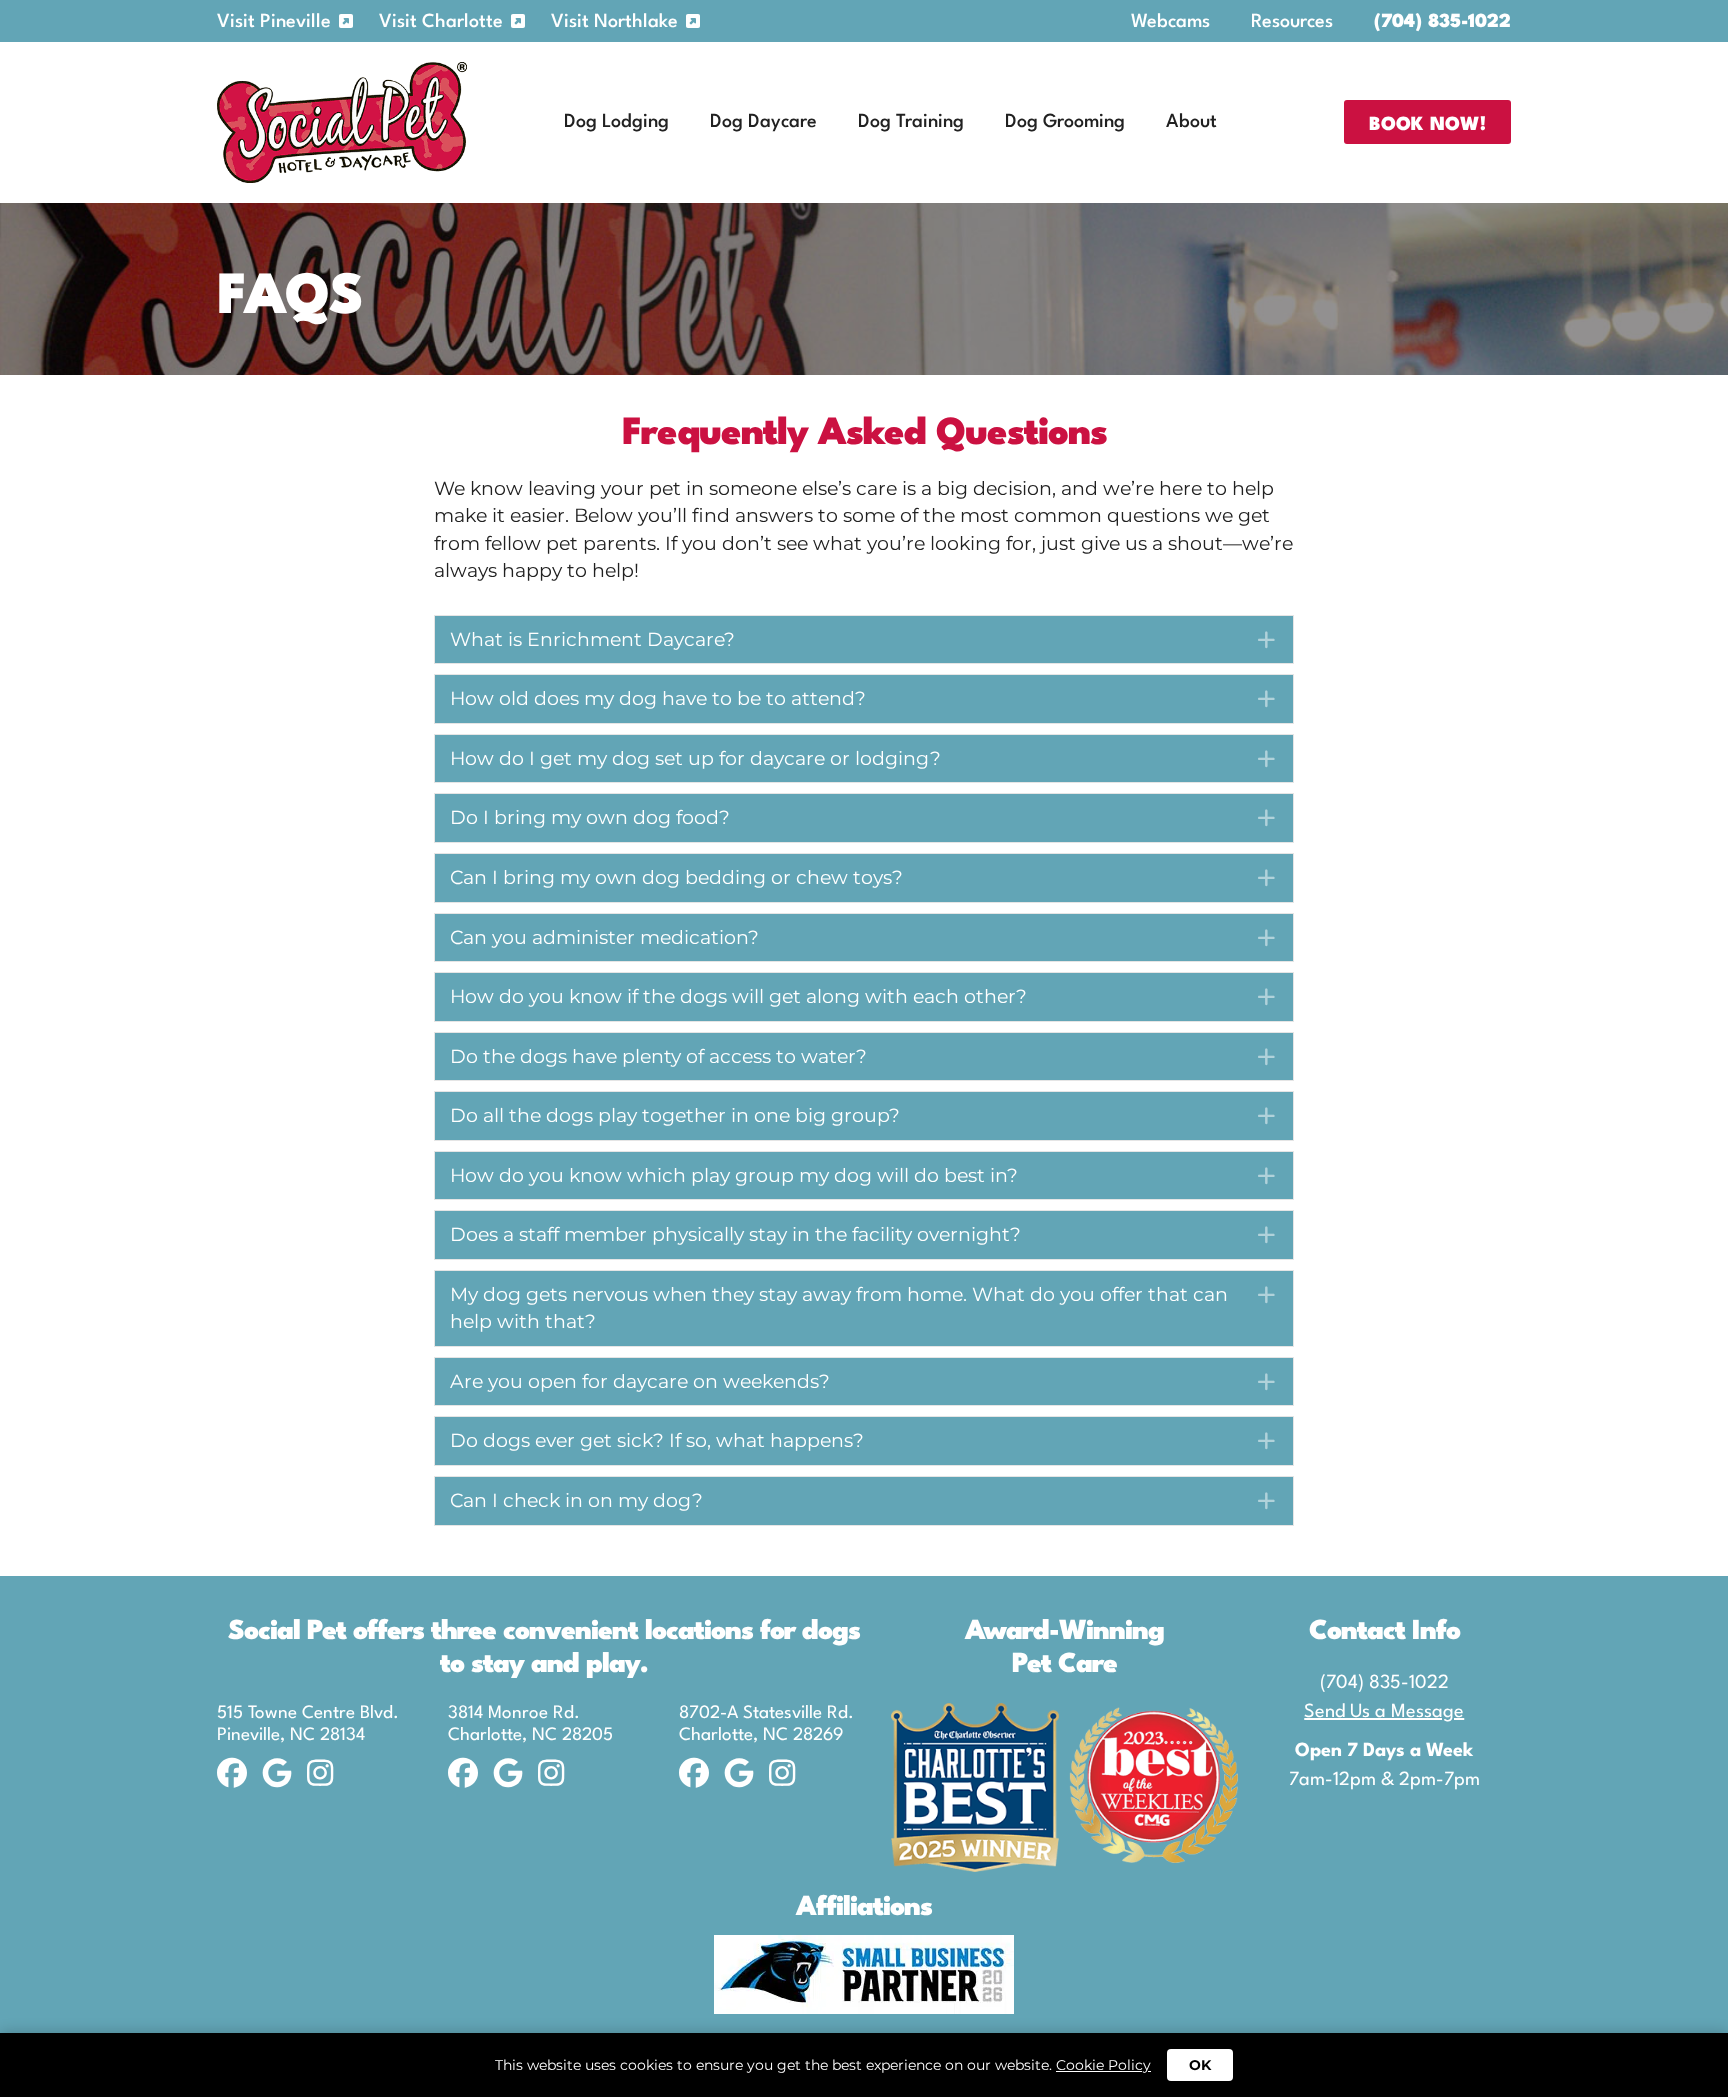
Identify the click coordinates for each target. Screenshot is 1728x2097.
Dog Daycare (763, 122)
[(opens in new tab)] (864, 1972)
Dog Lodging (616, 122)
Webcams (1170, 22)
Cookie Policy (1103, 2065)
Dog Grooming (1065, 122)
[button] (864, 640)
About (1191, 122)
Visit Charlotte (441, 22)
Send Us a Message (1384, 1712)
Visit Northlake (614, 22)
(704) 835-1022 (1442, 22)
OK (1200, 2065)
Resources (1292, 22)
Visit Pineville (274, 22)
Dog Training (911, 122)
